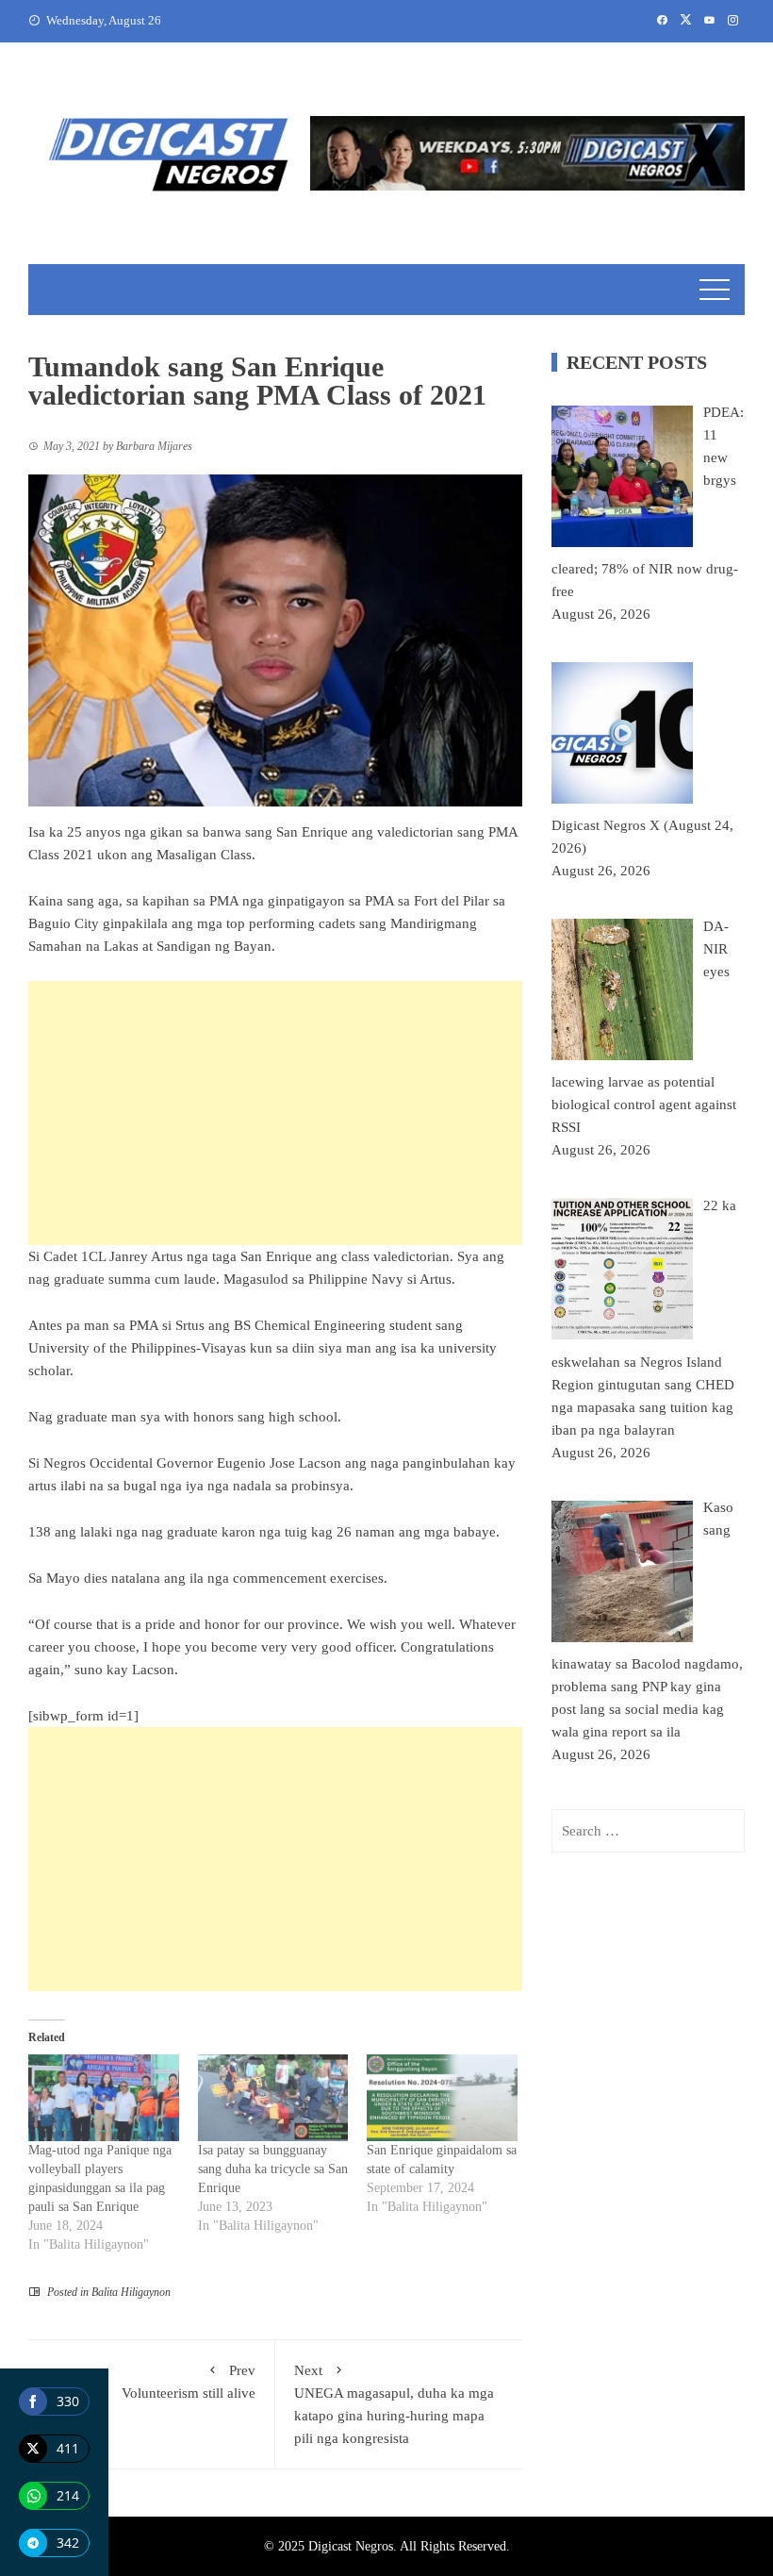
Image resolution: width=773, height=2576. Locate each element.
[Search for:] (648, 1831)
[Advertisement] (275, 1113)
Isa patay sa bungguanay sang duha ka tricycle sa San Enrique (273, 2169)
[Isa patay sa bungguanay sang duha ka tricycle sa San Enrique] (273, 2097)
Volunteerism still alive (189, 2382)
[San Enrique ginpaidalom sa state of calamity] (442, 2097)
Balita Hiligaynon (131, 2292)
